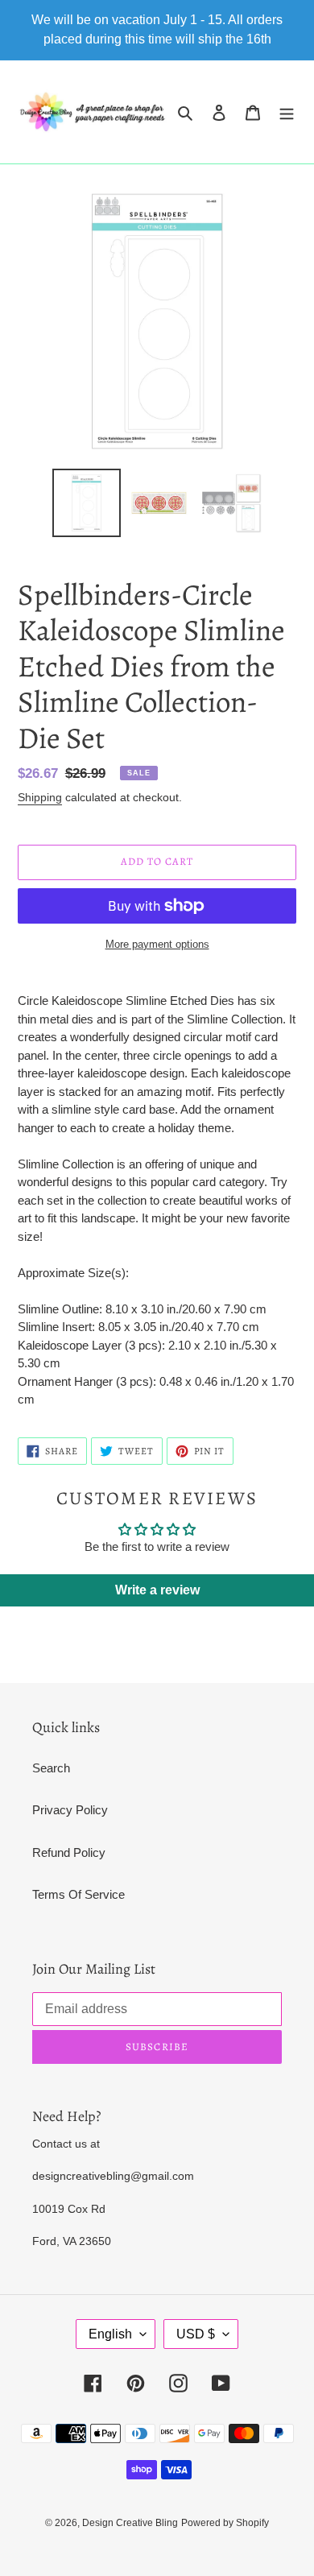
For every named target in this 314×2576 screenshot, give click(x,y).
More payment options (157, 944)
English (110, 2334)
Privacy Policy (70, 1810)
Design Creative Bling (130, 2523)
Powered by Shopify (225, 2523)
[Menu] (287, 112)
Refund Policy (69, 1852)
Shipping (40, 797)
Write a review (157, 1590)
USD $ (196, 2334)
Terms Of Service (78, 1894)
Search (51, 1768)
